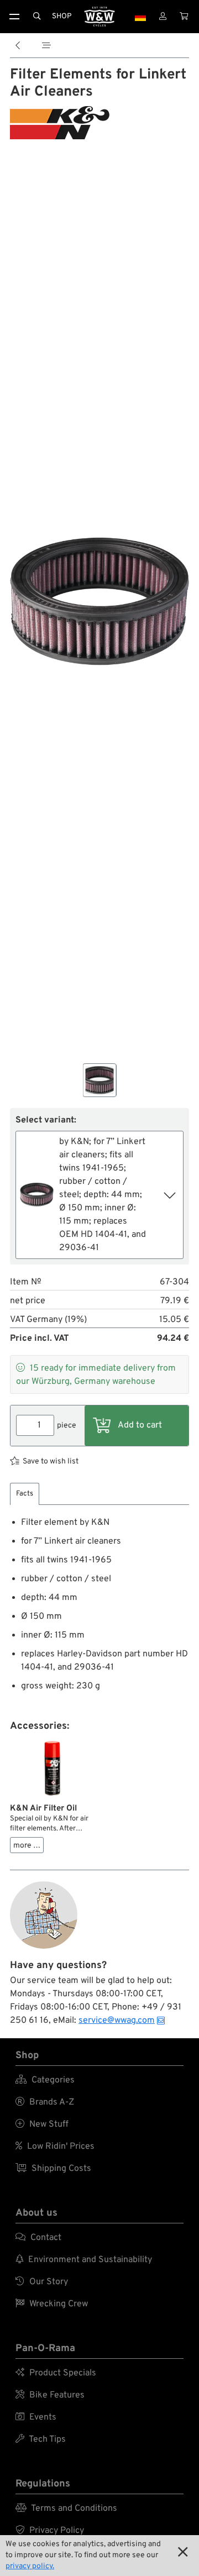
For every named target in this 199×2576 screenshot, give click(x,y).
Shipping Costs (53, 2169)
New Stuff (42, 2124)
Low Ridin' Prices (55, 2147)
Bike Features (50, 2395)
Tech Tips (41, 2439)
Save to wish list (51, 1462)
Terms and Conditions (66, 2509)
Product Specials (56, 2373)
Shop (62, 16)
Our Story (42, 2282)
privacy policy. (30, 2566)
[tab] (25, 1494)
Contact (38, 2238)
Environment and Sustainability (84, 2260)
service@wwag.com (117, 2021)
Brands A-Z (45, 2102)
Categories (45, 2080)
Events (36, 2417)
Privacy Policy (50, 2531)
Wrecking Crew (52, 2304)
